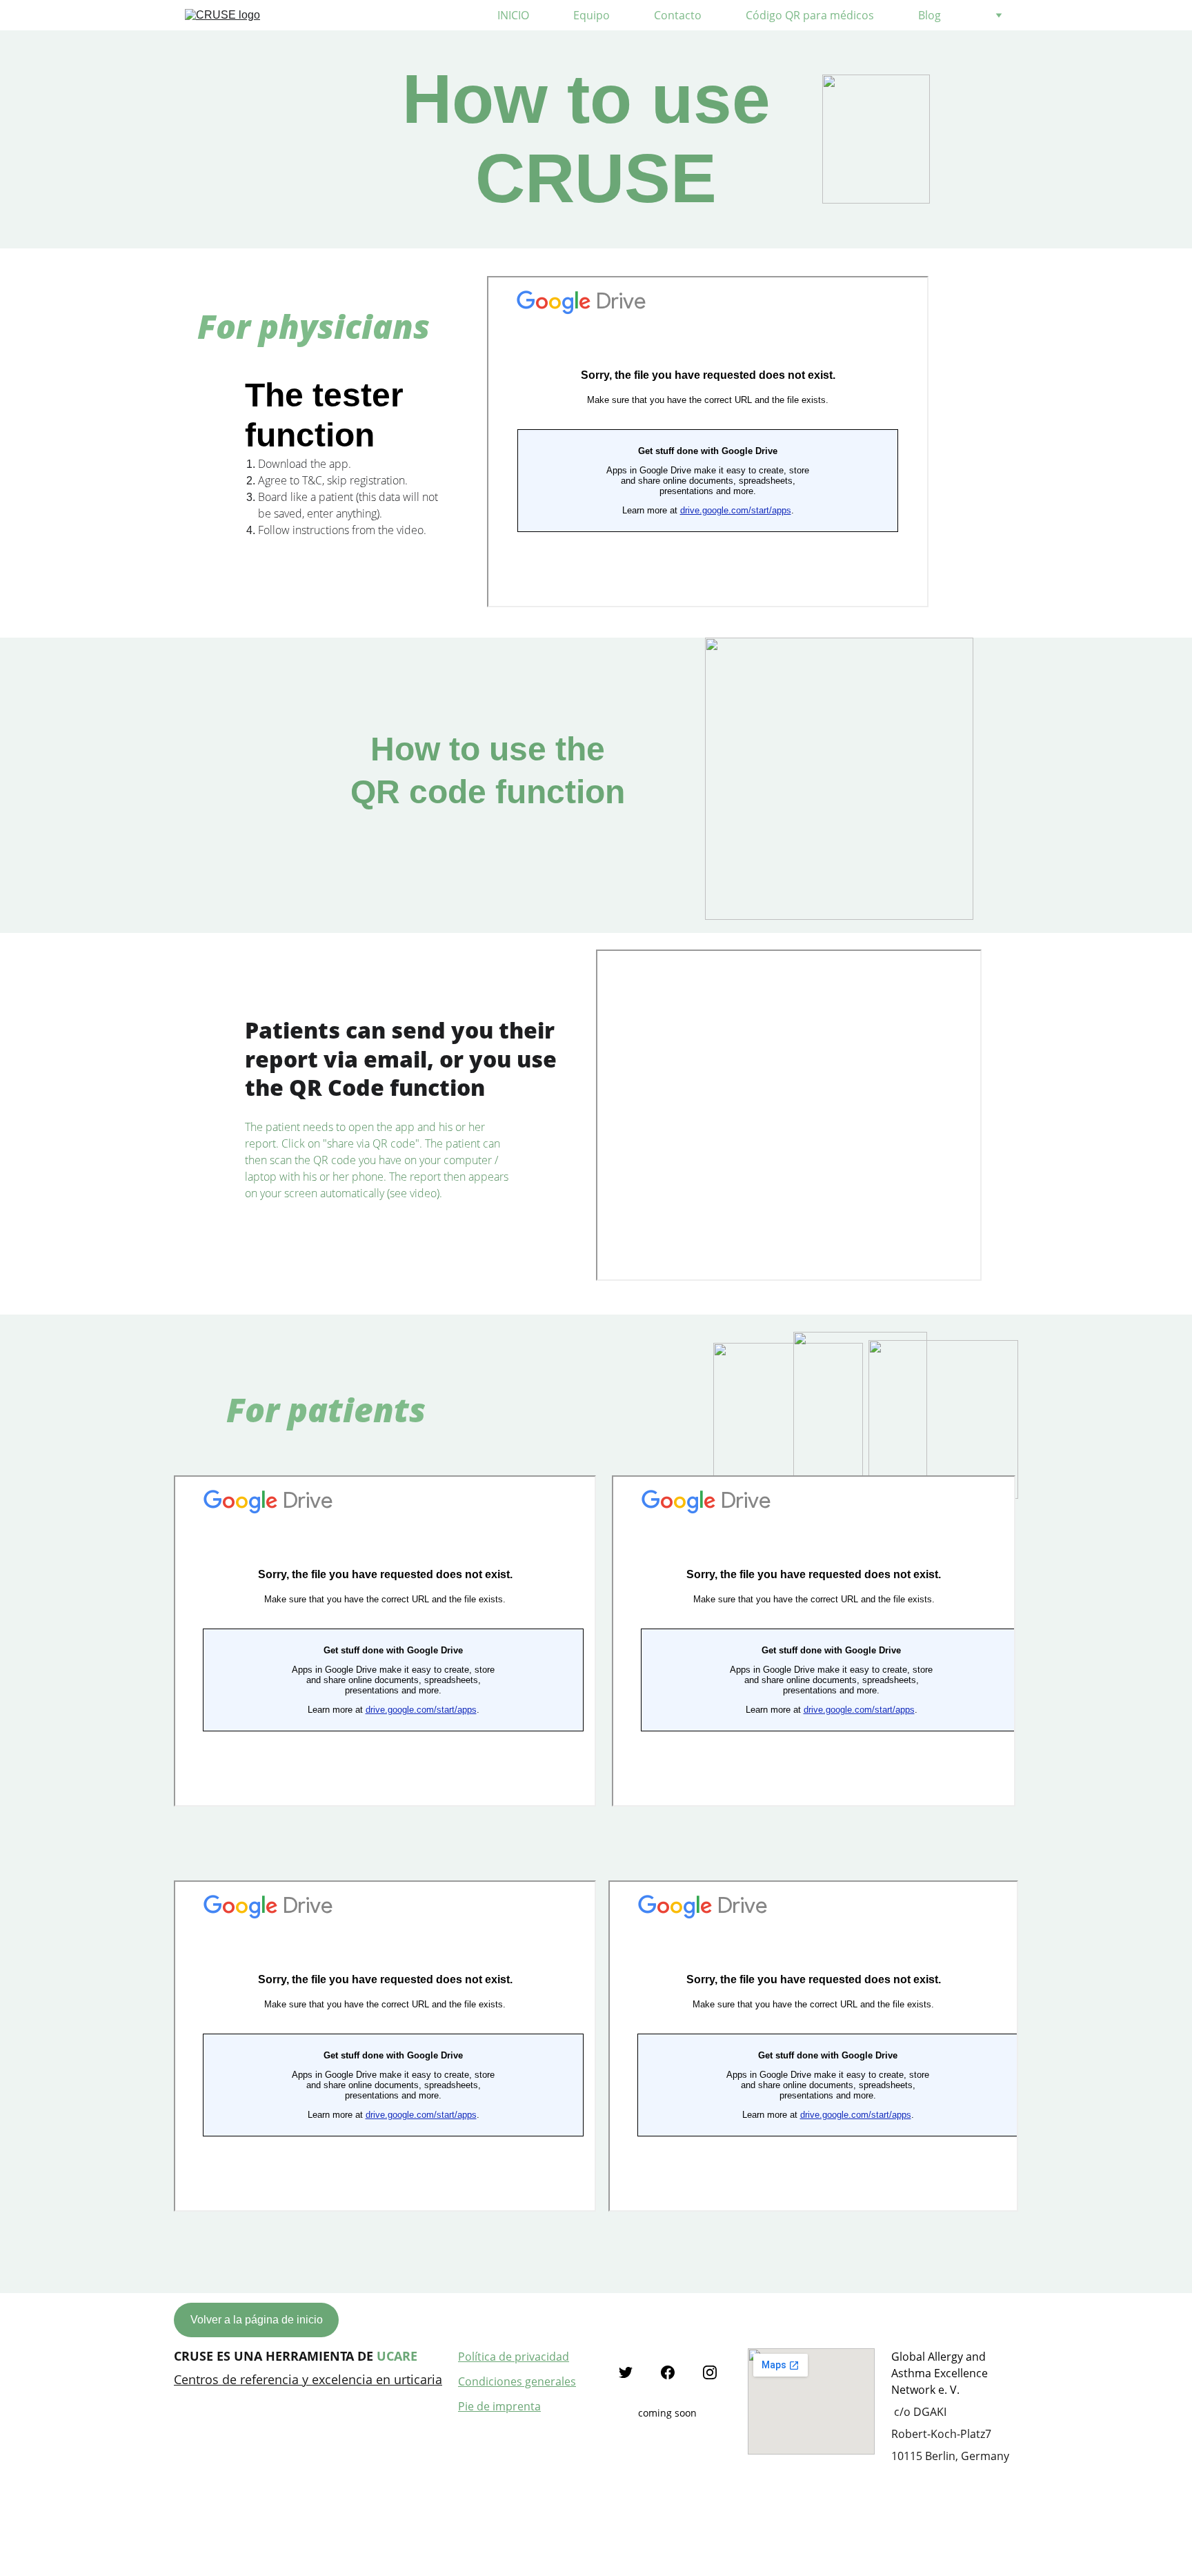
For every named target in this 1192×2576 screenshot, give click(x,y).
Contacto (678, 15)
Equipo (592, 15)
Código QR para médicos (810, 15)
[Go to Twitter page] (626, 2372)
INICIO (513, 15)
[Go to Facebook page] (668, 2372)
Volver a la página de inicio (257, 2320)
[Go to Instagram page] (710, 2372)
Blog (930, 15)
